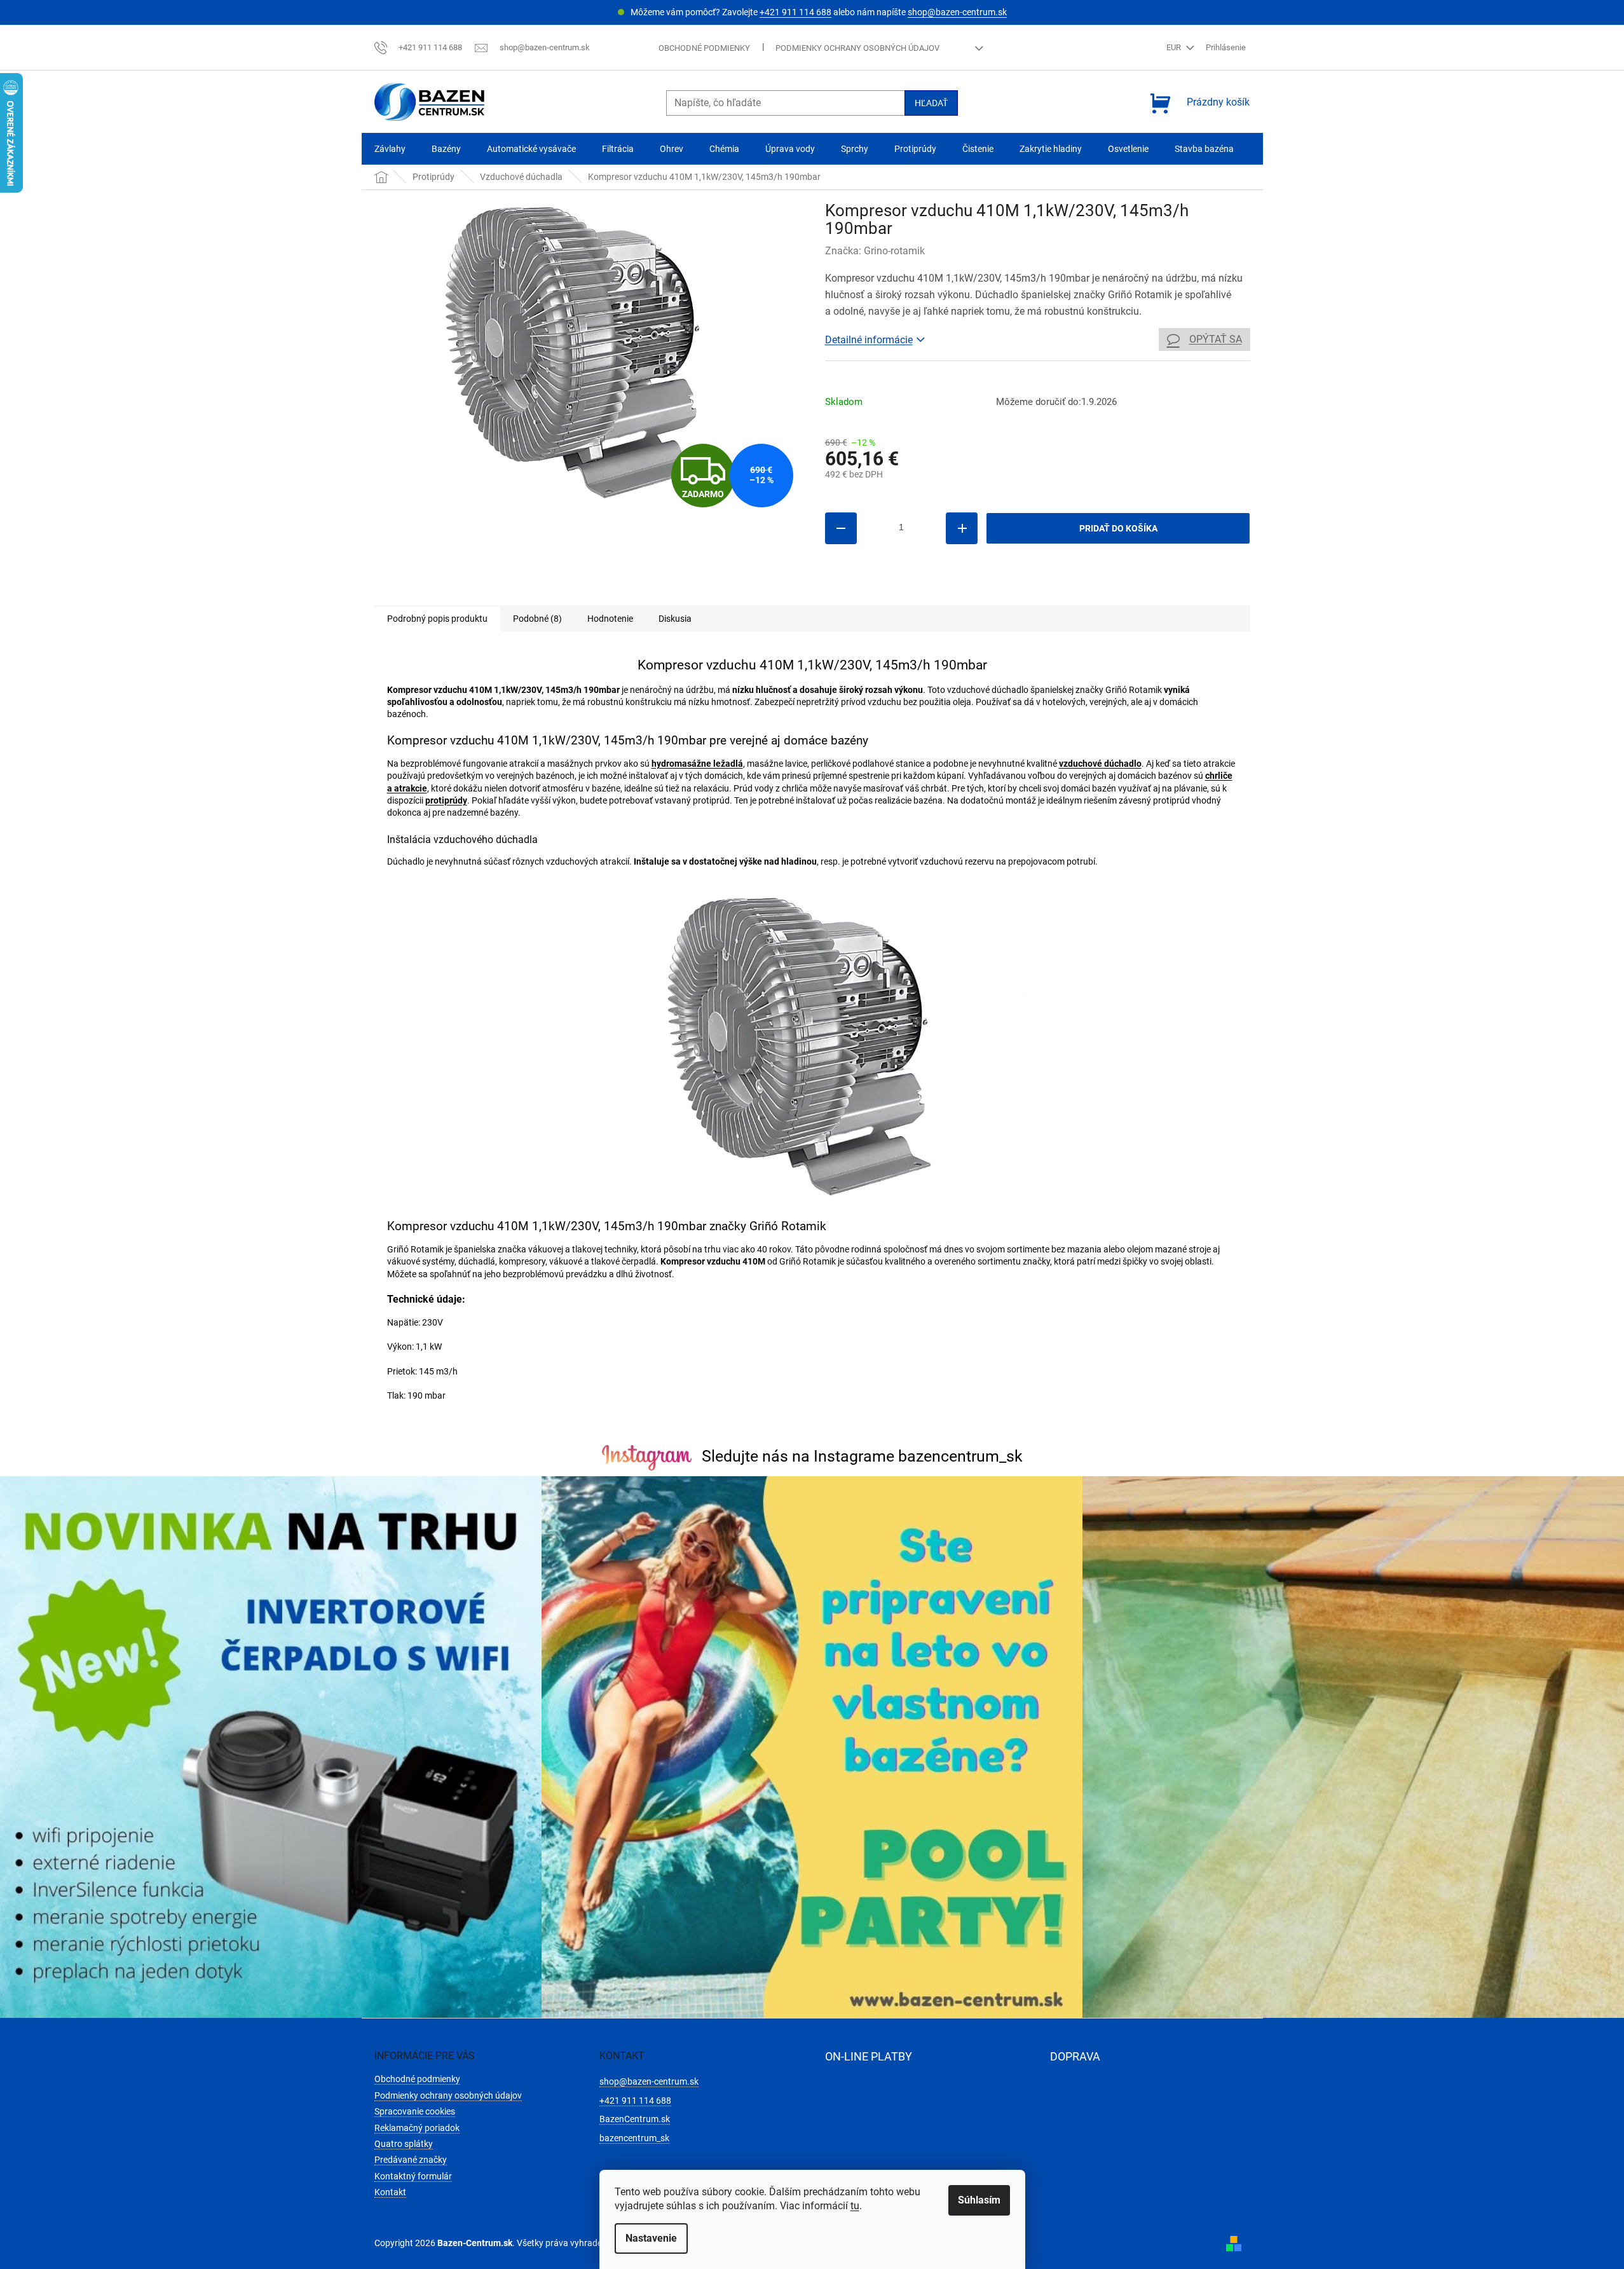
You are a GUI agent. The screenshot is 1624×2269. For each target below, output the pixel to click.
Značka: (875, 251)
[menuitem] (390, 149)
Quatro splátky (404, 2144)
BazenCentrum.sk (635, 2119)
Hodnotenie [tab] (610, 619)
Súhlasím (979, 2200)
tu (855, 2206)
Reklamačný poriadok (417, 2128)
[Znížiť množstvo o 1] (841, 528)
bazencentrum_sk (634, 2138)
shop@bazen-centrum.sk (957, 12)
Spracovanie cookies (415, 2111)
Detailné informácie (869, 340)
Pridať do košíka (1118, 528)
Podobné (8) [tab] (537, 619)
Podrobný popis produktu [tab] (437, 619)
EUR (1175, 47)
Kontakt (390, 2192)
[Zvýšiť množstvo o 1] (962, 528)
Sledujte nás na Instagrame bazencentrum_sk (862, 1456)
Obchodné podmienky (704, 48)
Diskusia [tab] (675, 619)
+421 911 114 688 (795, 12)
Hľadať (931, 103)
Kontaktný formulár (413, 2176)
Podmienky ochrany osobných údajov (857, 48)
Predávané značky (411, 2160)
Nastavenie (651, 2238)
